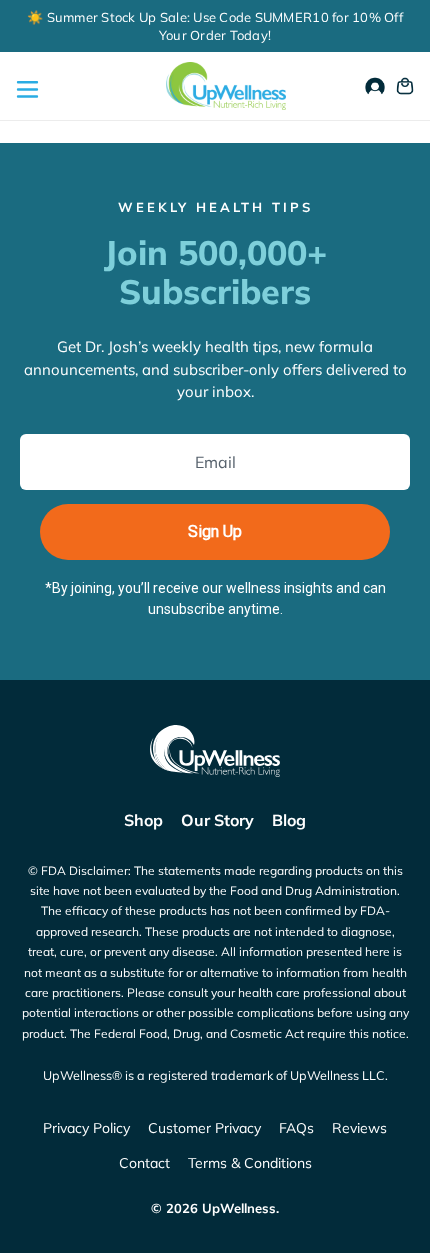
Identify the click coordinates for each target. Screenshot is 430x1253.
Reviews (359, 1128)
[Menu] (25, 86)
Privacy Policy (86, 1128)
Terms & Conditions (250, 1163)
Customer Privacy (204, 1128)
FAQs (296, 1128)
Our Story (217, 820)
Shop (143, 820)
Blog (289, 820)
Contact (144, 1163)
